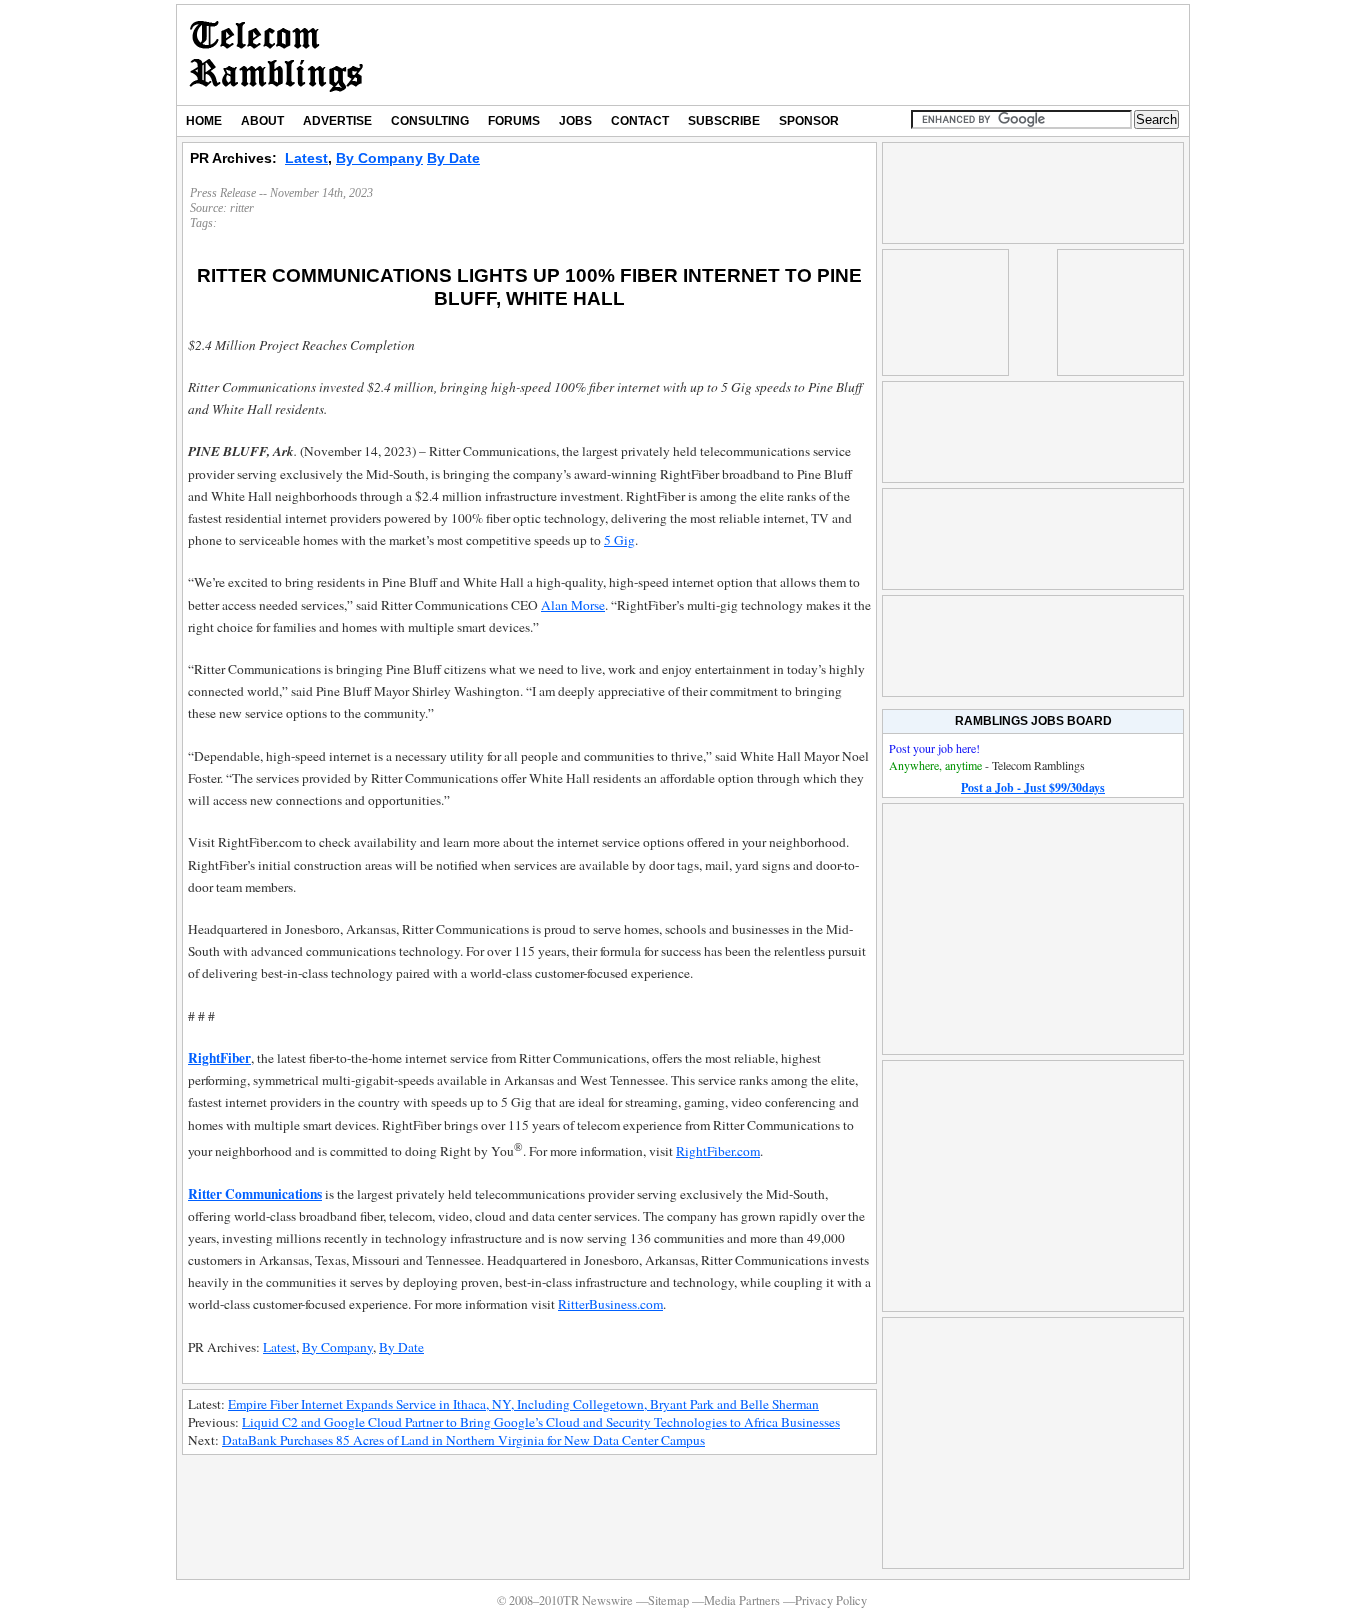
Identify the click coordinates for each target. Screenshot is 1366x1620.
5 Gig (619, 540)
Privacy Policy (831, 1600)
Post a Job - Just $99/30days (1033, 787)
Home (204, 121)
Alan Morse (573, 605)
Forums (514, 121)
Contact (640, 121)
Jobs (575, 121)
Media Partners (742, 1600)
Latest (306, 158)
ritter (242, 208)
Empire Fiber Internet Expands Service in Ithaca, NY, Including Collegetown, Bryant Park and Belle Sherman (523, 1404)
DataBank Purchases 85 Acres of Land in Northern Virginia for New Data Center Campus (463, 1440)
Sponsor (809, 121)
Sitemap (668, 1600)
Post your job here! (934, 748)
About (262, 121)
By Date (453, 158)
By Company (379, 158)
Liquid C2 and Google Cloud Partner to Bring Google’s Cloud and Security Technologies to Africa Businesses (541, 1422)
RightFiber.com (718, 1151)
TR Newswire (276, 55)
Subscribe (724, 121)
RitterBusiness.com (610, 1304)
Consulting (430, 121)
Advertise (337, 121)
